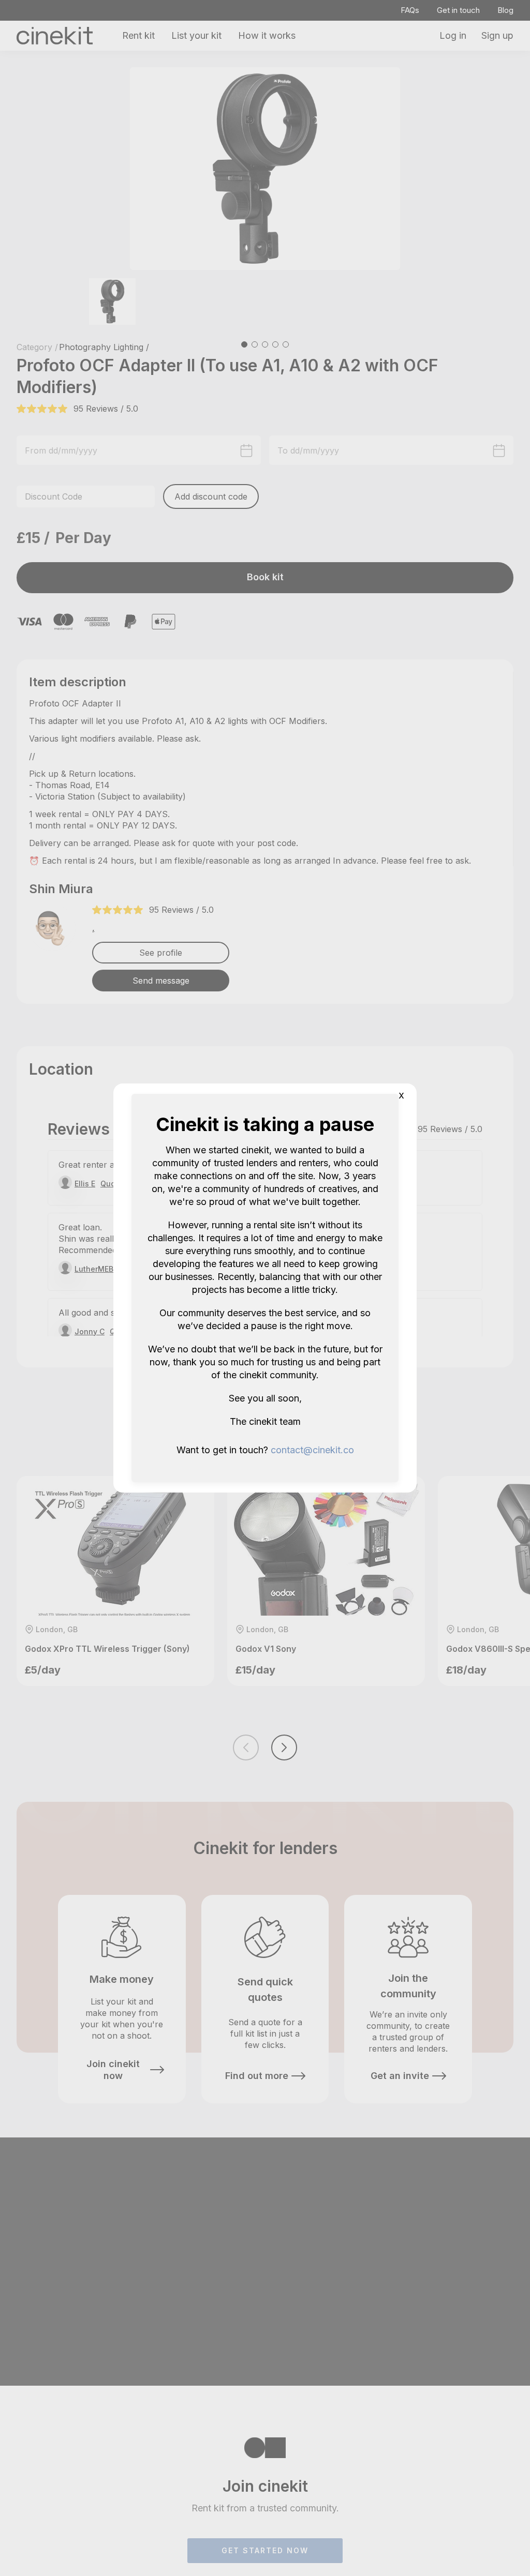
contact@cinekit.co (312, 1450)
